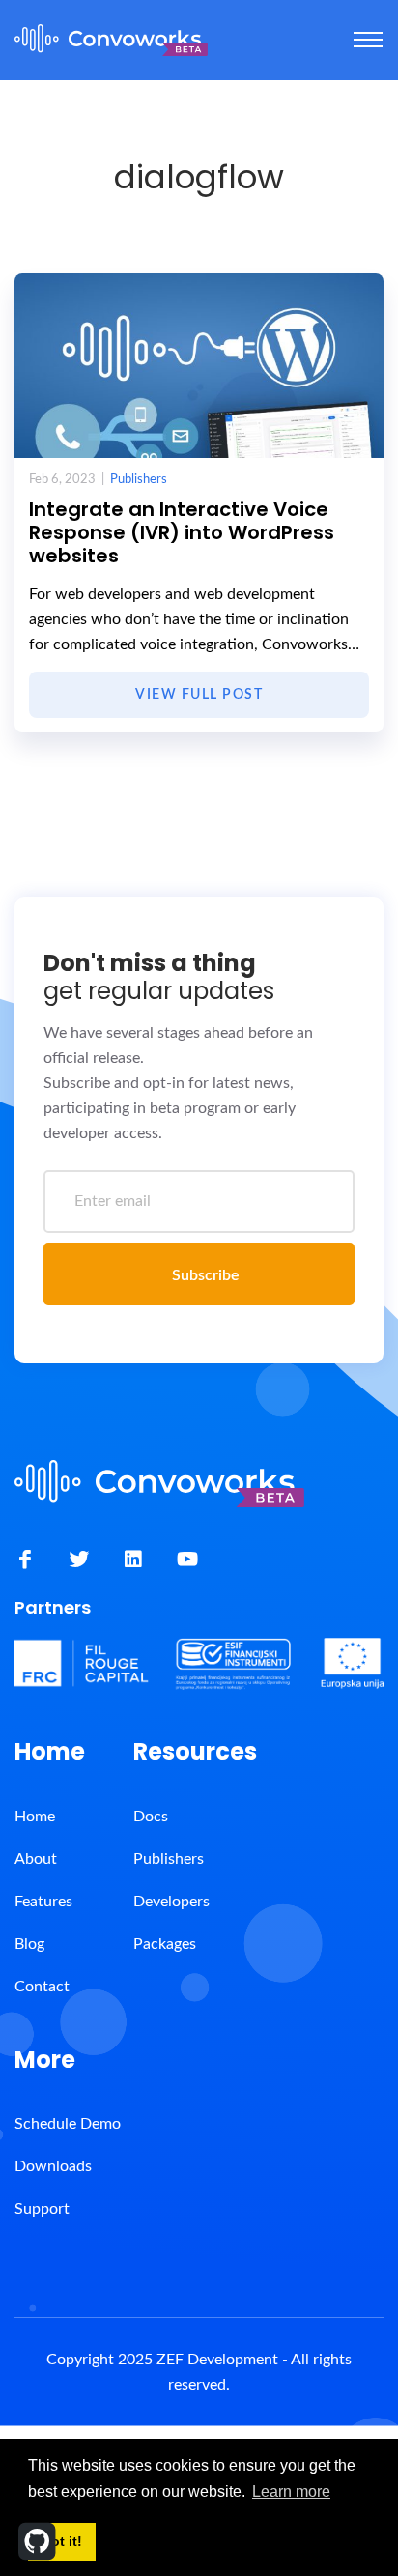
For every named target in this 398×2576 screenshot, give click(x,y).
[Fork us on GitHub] (37, 2541)
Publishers (139, 480)
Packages (165, 1944)
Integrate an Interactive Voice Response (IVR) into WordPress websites (182, 532)
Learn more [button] (291, 2491)
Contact (42, 1987)
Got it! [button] (61, 2541)
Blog (29, 1944)
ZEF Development (217, 2360)
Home (35, 1817)
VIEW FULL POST (199, 695)
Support (42, 2209)
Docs (151, 1817)
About (36, 1859)
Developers (171, 1902)
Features (43, 1902)
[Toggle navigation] (368, 40)
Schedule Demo (68, 2124)
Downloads (53, 2166)
